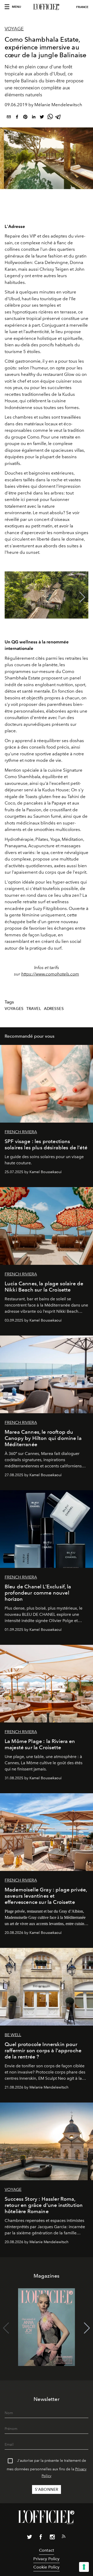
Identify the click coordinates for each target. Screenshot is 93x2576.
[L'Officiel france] (47, 7)
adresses (54, 1009)
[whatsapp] (50, 118)
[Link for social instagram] (52, 2538)
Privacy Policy (46, 2559)
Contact (47, 2550)
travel (34, 1009)
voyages (14, 1009)
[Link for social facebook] (41, 2538)
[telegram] (58, 118)
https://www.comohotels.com (50, 974)
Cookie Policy (46, 2567)
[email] (9, 118)
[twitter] (42, 118)
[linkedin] (34, 118)
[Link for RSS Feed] (64, 2537)
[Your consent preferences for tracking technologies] (84, 2567)
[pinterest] (25, 118)
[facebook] (17, 118)
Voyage (14, 29)
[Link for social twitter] (29, 2538)
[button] (82, 597)
